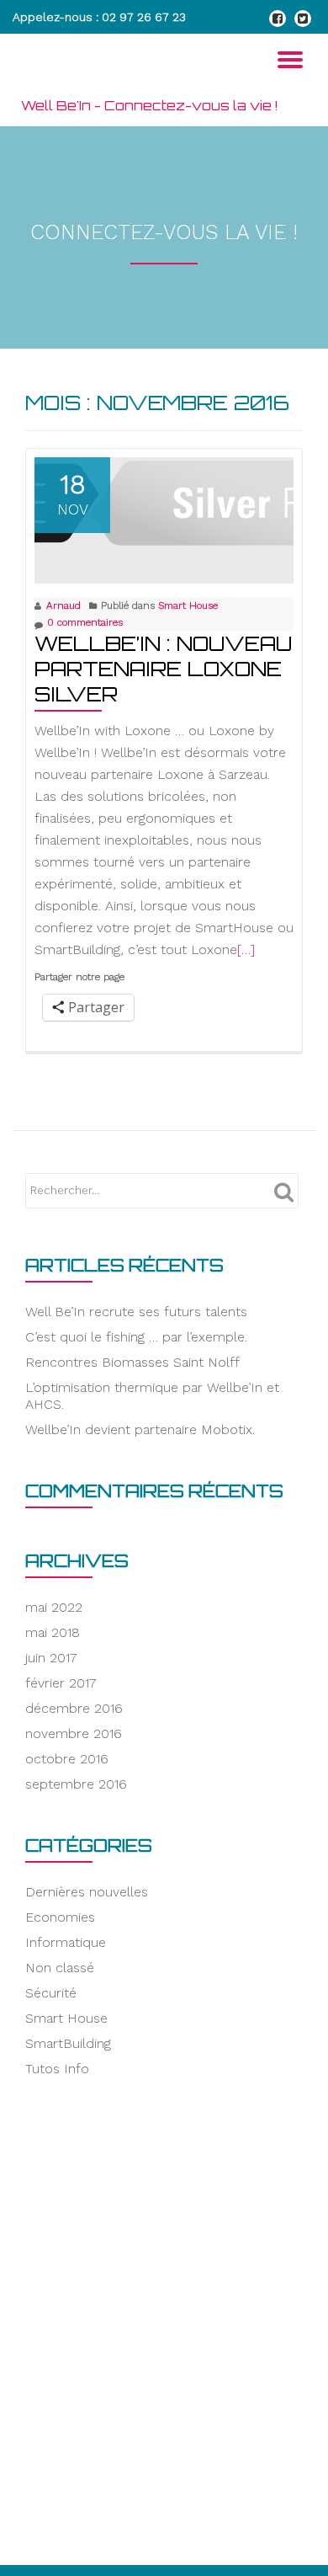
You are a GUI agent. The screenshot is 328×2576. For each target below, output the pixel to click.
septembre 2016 (76, 1784)
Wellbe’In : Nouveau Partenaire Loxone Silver (163, 669)
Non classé (60, 1968)
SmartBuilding (68, 2043)
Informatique (66, 1942)
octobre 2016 (67, 1759)
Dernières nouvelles (87, 1892)
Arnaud (63, 605)
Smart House (188, 605)
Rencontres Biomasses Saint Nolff (132, 1362)
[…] (246, 949)
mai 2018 (53, 1632)
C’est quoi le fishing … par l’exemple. (136, 1337)
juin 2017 (51, 1658)
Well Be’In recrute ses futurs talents (136, 1312)
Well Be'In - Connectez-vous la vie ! (149, 105)
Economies (60, 1917)
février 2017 (61, 1683)
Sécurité (51, 1993)
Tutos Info (57, 2069)
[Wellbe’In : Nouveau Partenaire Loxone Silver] (164, 502)
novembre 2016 (74, 1733)
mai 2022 (54, 1607)
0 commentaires (85, 622)
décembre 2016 (74, 1708)
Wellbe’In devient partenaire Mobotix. (140, 1429)
